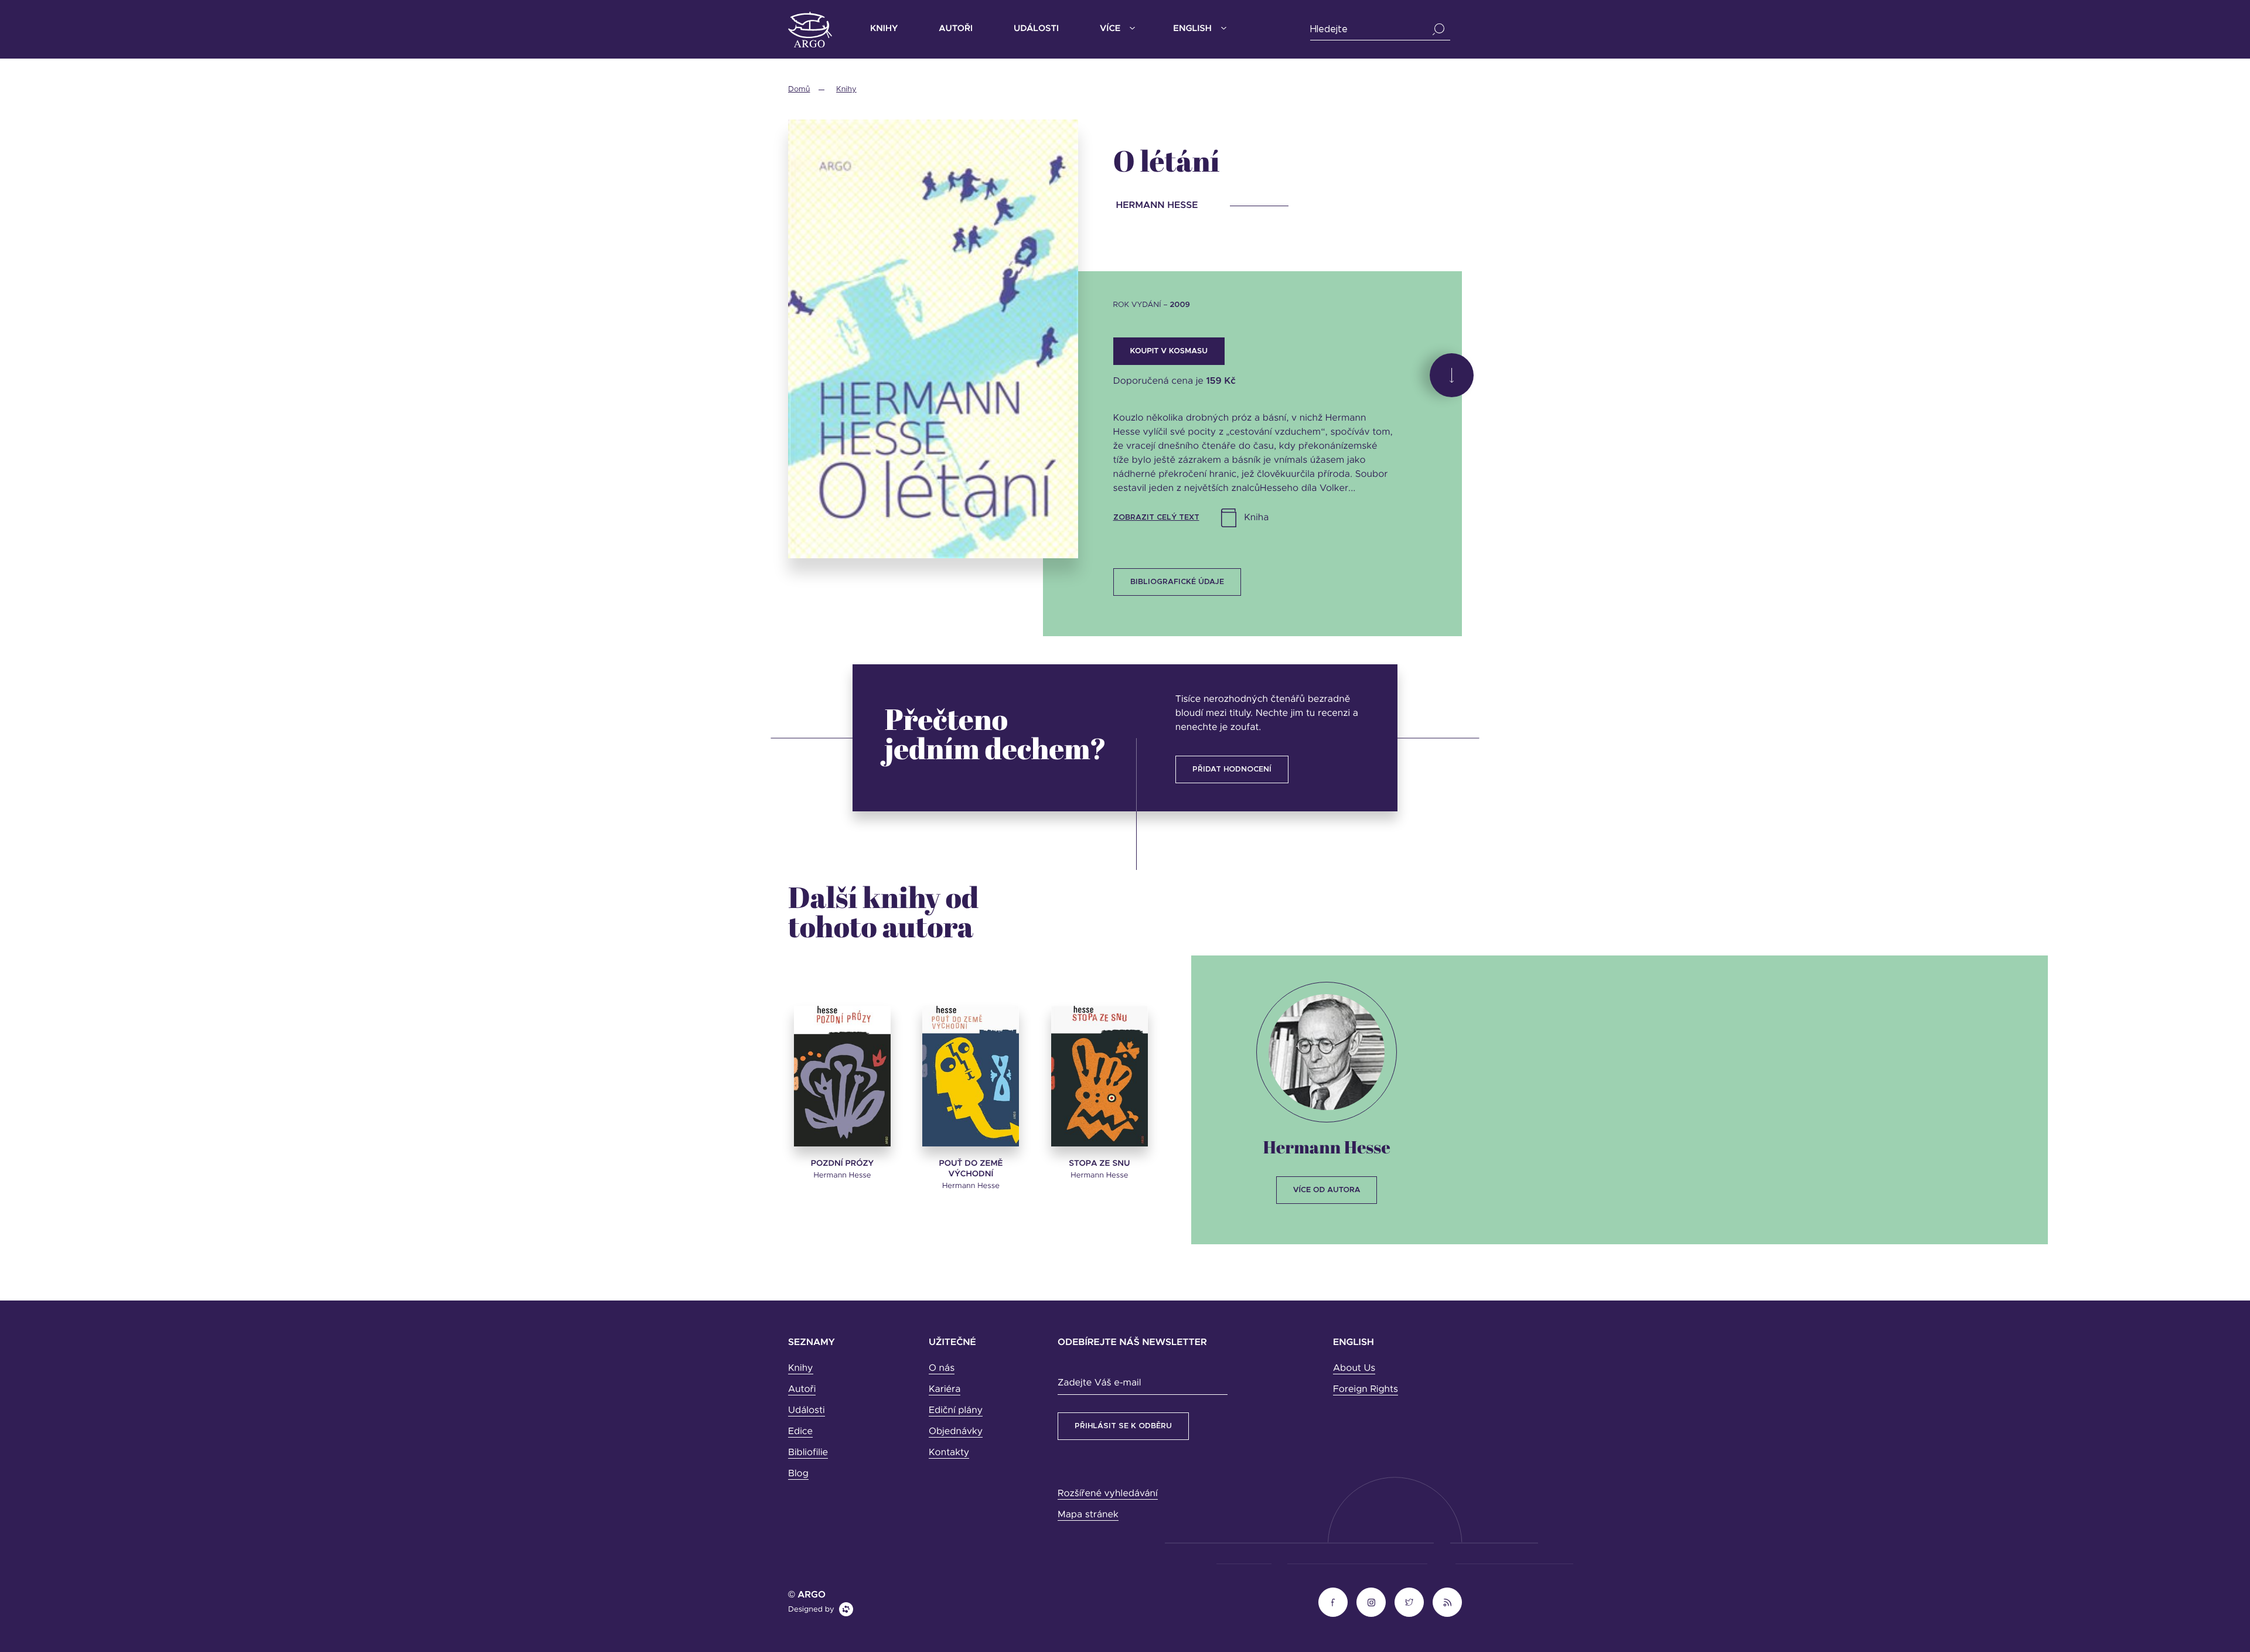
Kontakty (949, 1453)
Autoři (956, 29)
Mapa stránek (1088, 1515)
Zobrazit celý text (1156, 518)
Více (1110, 29)
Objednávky (956, 1432)
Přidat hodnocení (1232, 769)
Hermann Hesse (1326, 1147)
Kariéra (945, 1390)
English (1192, 29)
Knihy (884, 29)
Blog (798, 1474)
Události (1036, 29)
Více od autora (1327, 1190)
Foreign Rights (1366, 1390)
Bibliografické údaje (1177, 582)
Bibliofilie (808, 1453)
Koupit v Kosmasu (1169, 351)
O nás (942, 1368)
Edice (800, 1432)
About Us (1354, 1368)
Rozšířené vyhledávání (1108, 1494)
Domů (799, 89)
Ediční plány (956, 1411)
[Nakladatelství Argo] (810, 30)
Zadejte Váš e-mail (1099, 1383)
